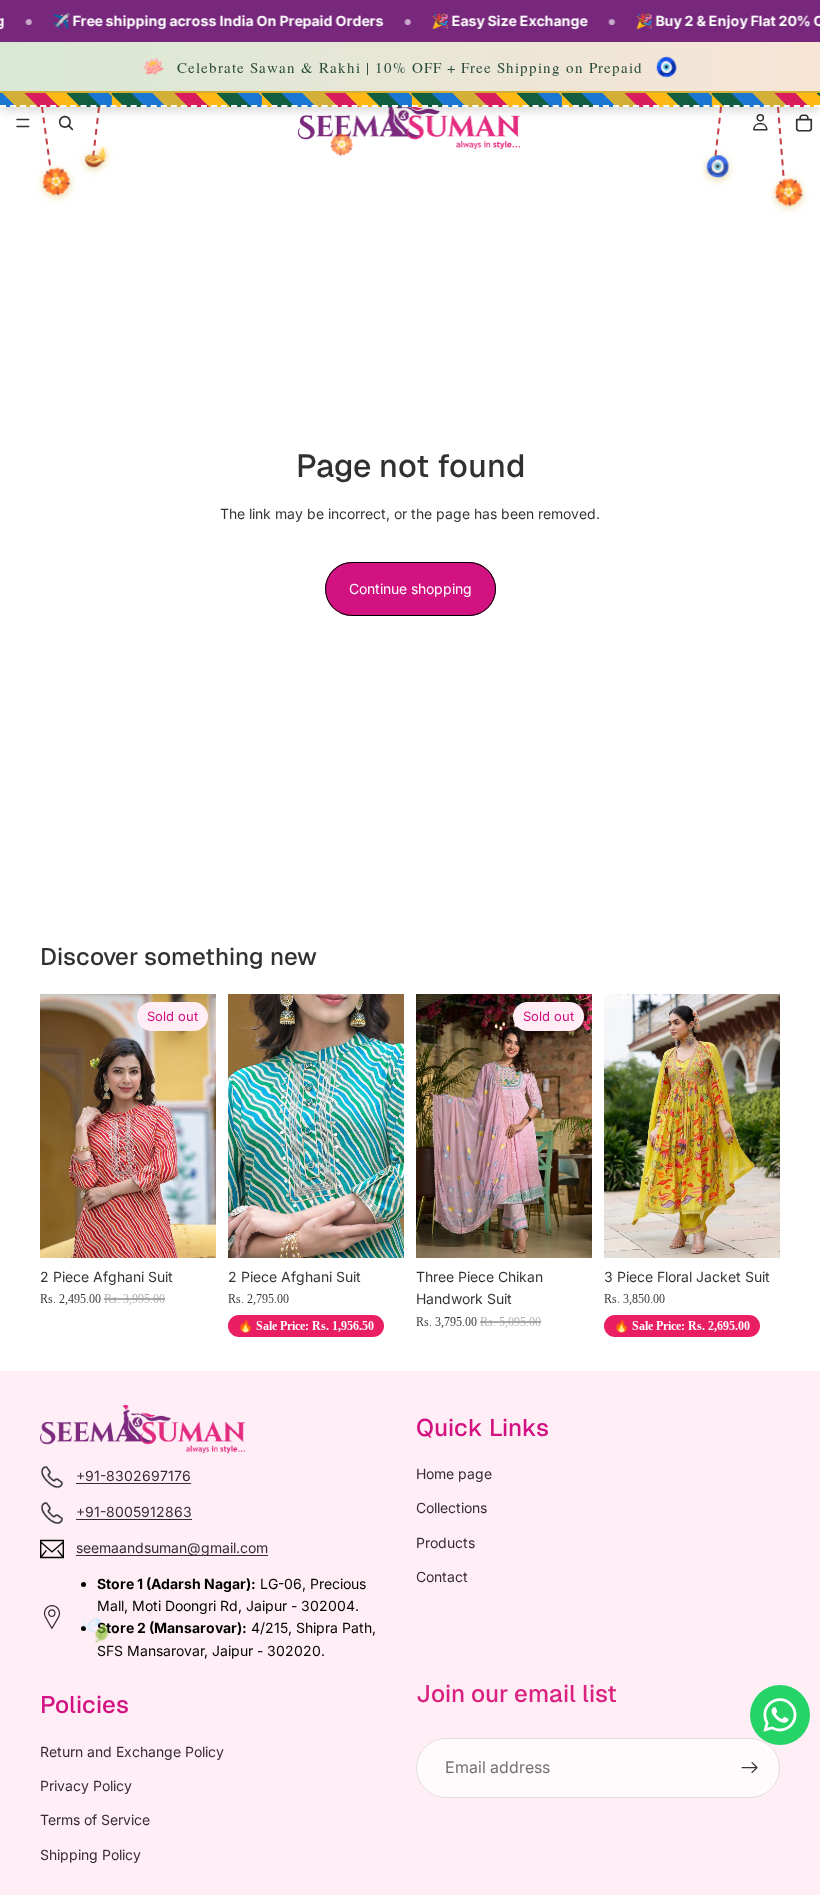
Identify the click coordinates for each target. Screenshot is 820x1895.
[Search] (66, 123)
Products (445, 1541)
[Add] (373, 1227)
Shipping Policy (90, 1853)
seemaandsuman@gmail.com (172, 1547)
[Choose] (749, 1227)
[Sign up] (750, 1768)
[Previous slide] (62, 1126)
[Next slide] (194, 1126)
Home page (454, 1473)
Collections (451, 1507)
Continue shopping (410, 588)
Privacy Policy (86, 1785)
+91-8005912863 (134, 1511)
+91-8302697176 (133, 1475)
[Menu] (23, 123)
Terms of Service (95, 1819)
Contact (442, 1576)
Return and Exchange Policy (132, 1750)
